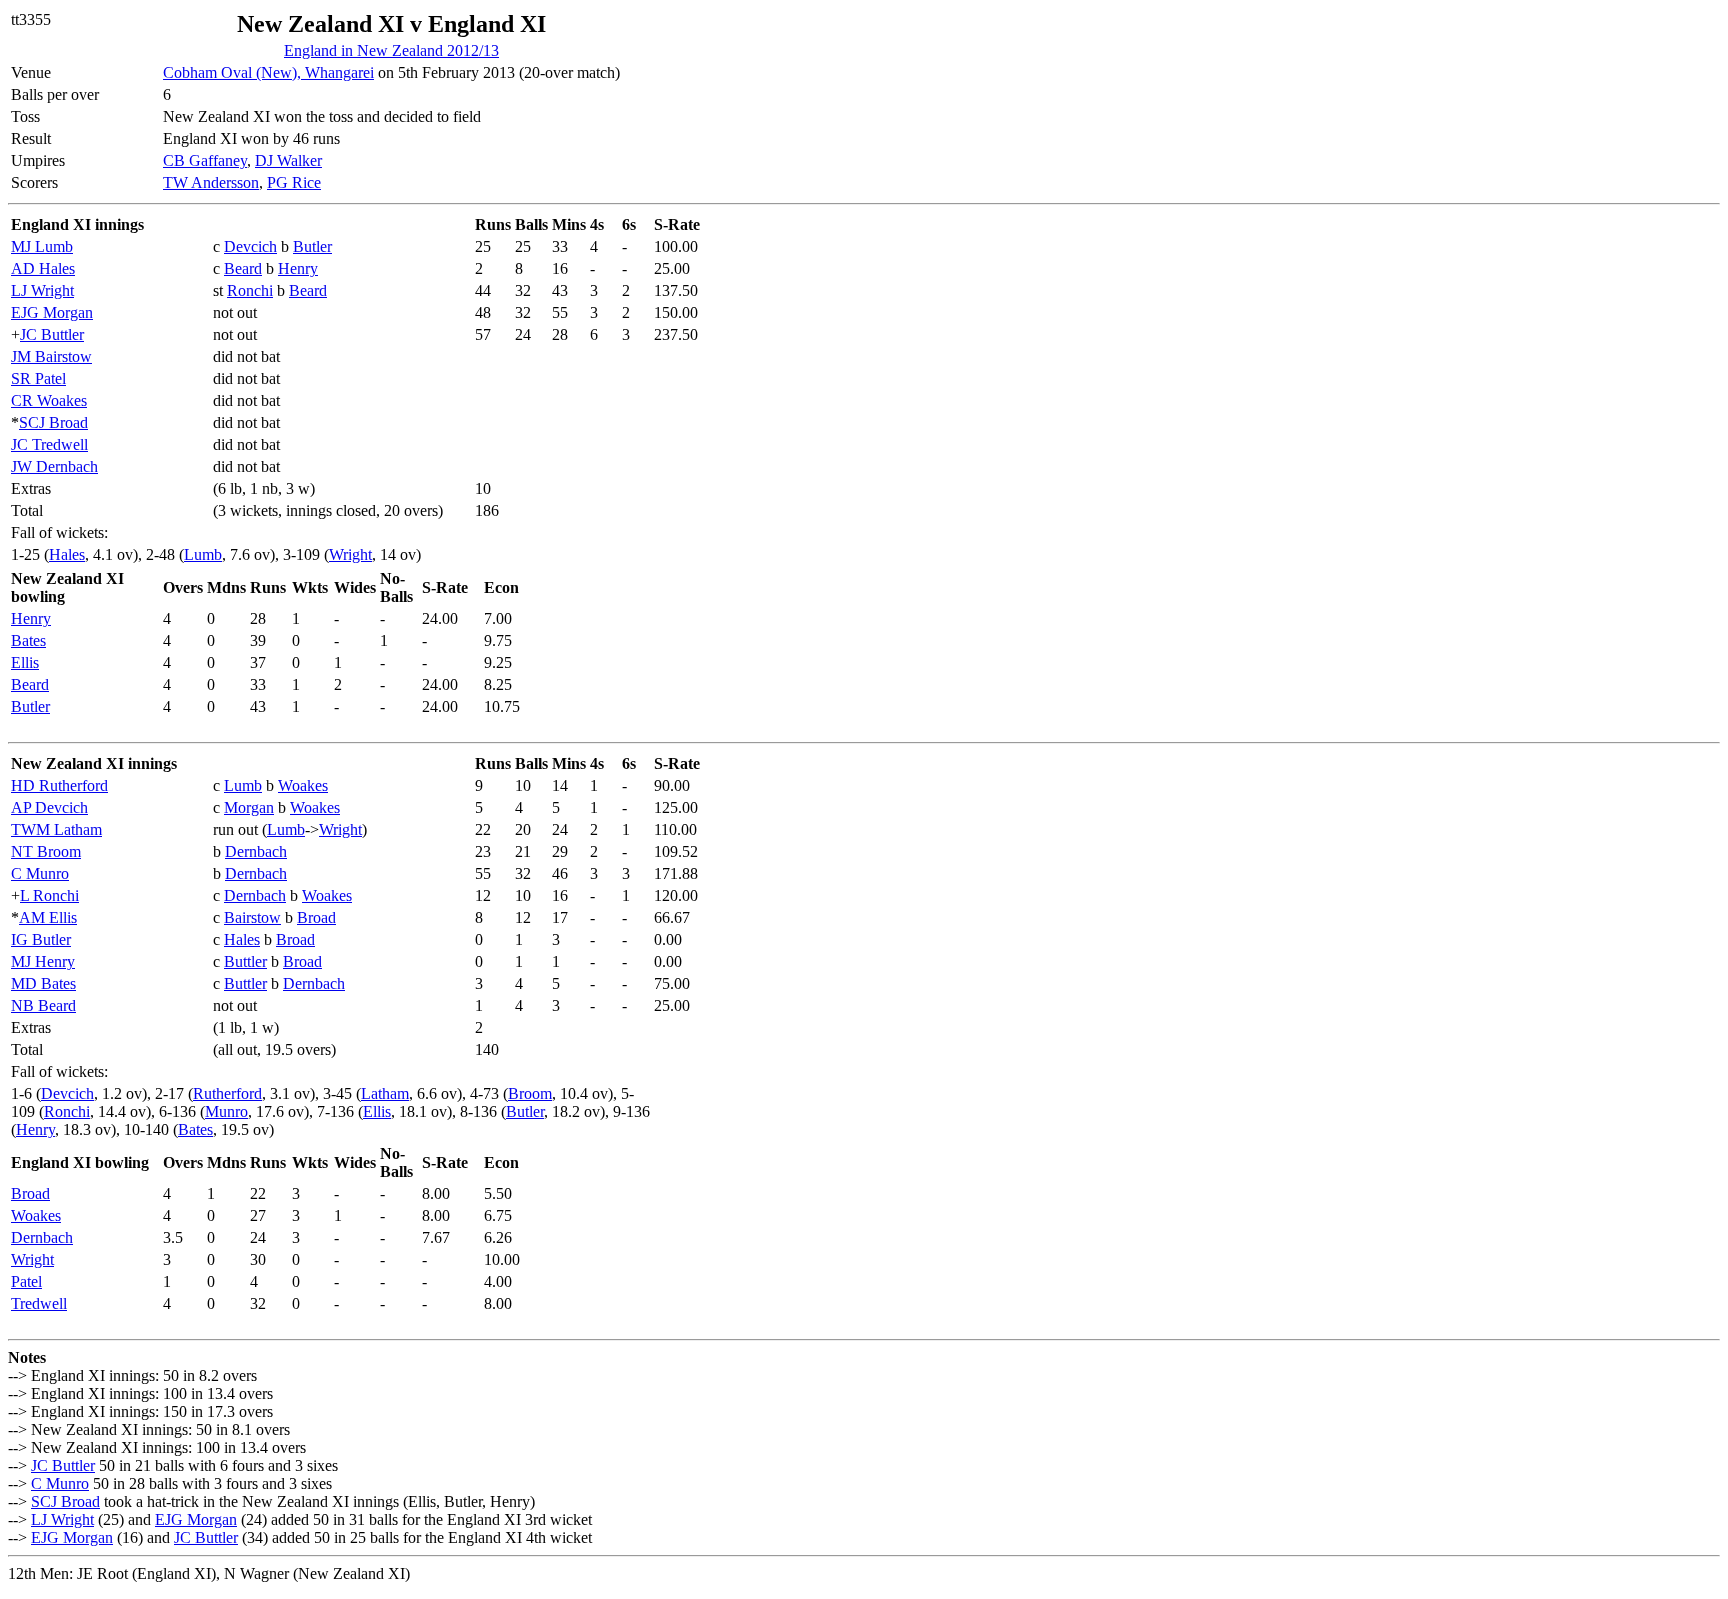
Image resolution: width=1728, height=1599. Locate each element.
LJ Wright (42, 290)
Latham (385, 1093)
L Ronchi (49, 895)
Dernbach (256, 851)
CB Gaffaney (205, 160)
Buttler (245, 961)
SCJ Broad (53, 422)
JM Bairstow (51, 356)
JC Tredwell (49, 444)
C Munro (40, 873)
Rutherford (227, 1093)
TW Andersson (211, 182)
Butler (312, 246)
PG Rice (294, 182)
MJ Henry (43, 961)
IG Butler (41, 939)
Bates (28, 640)
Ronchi (250, 290)
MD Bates (43, 983)
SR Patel (38, 378)
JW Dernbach (54, 466)
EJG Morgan (52, 312)
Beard (243, 268)
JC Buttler (52, 334)
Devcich (250, 246)
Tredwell (39, 1303)
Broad (316, 917)
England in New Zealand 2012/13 (391, 50)
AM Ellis (48, 917)
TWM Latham (56, 829)
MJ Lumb (42, 246)
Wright (350, 554)
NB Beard (43, 1005)
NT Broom (46, 851)
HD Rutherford (59, 785)
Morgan (249, 807)
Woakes (303, 785)
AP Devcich (49, 807)
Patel (26, 1281)
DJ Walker (288, 160)
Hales (67, 554)
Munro (226, 1111)
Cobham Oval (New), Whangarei (268, 72)
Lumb (203, 554)
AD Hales (43, 268)
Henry (298, 268)
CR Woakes (49, 400)
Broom (530, 1093)
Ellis (25, 662)
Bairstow (252, 917)
